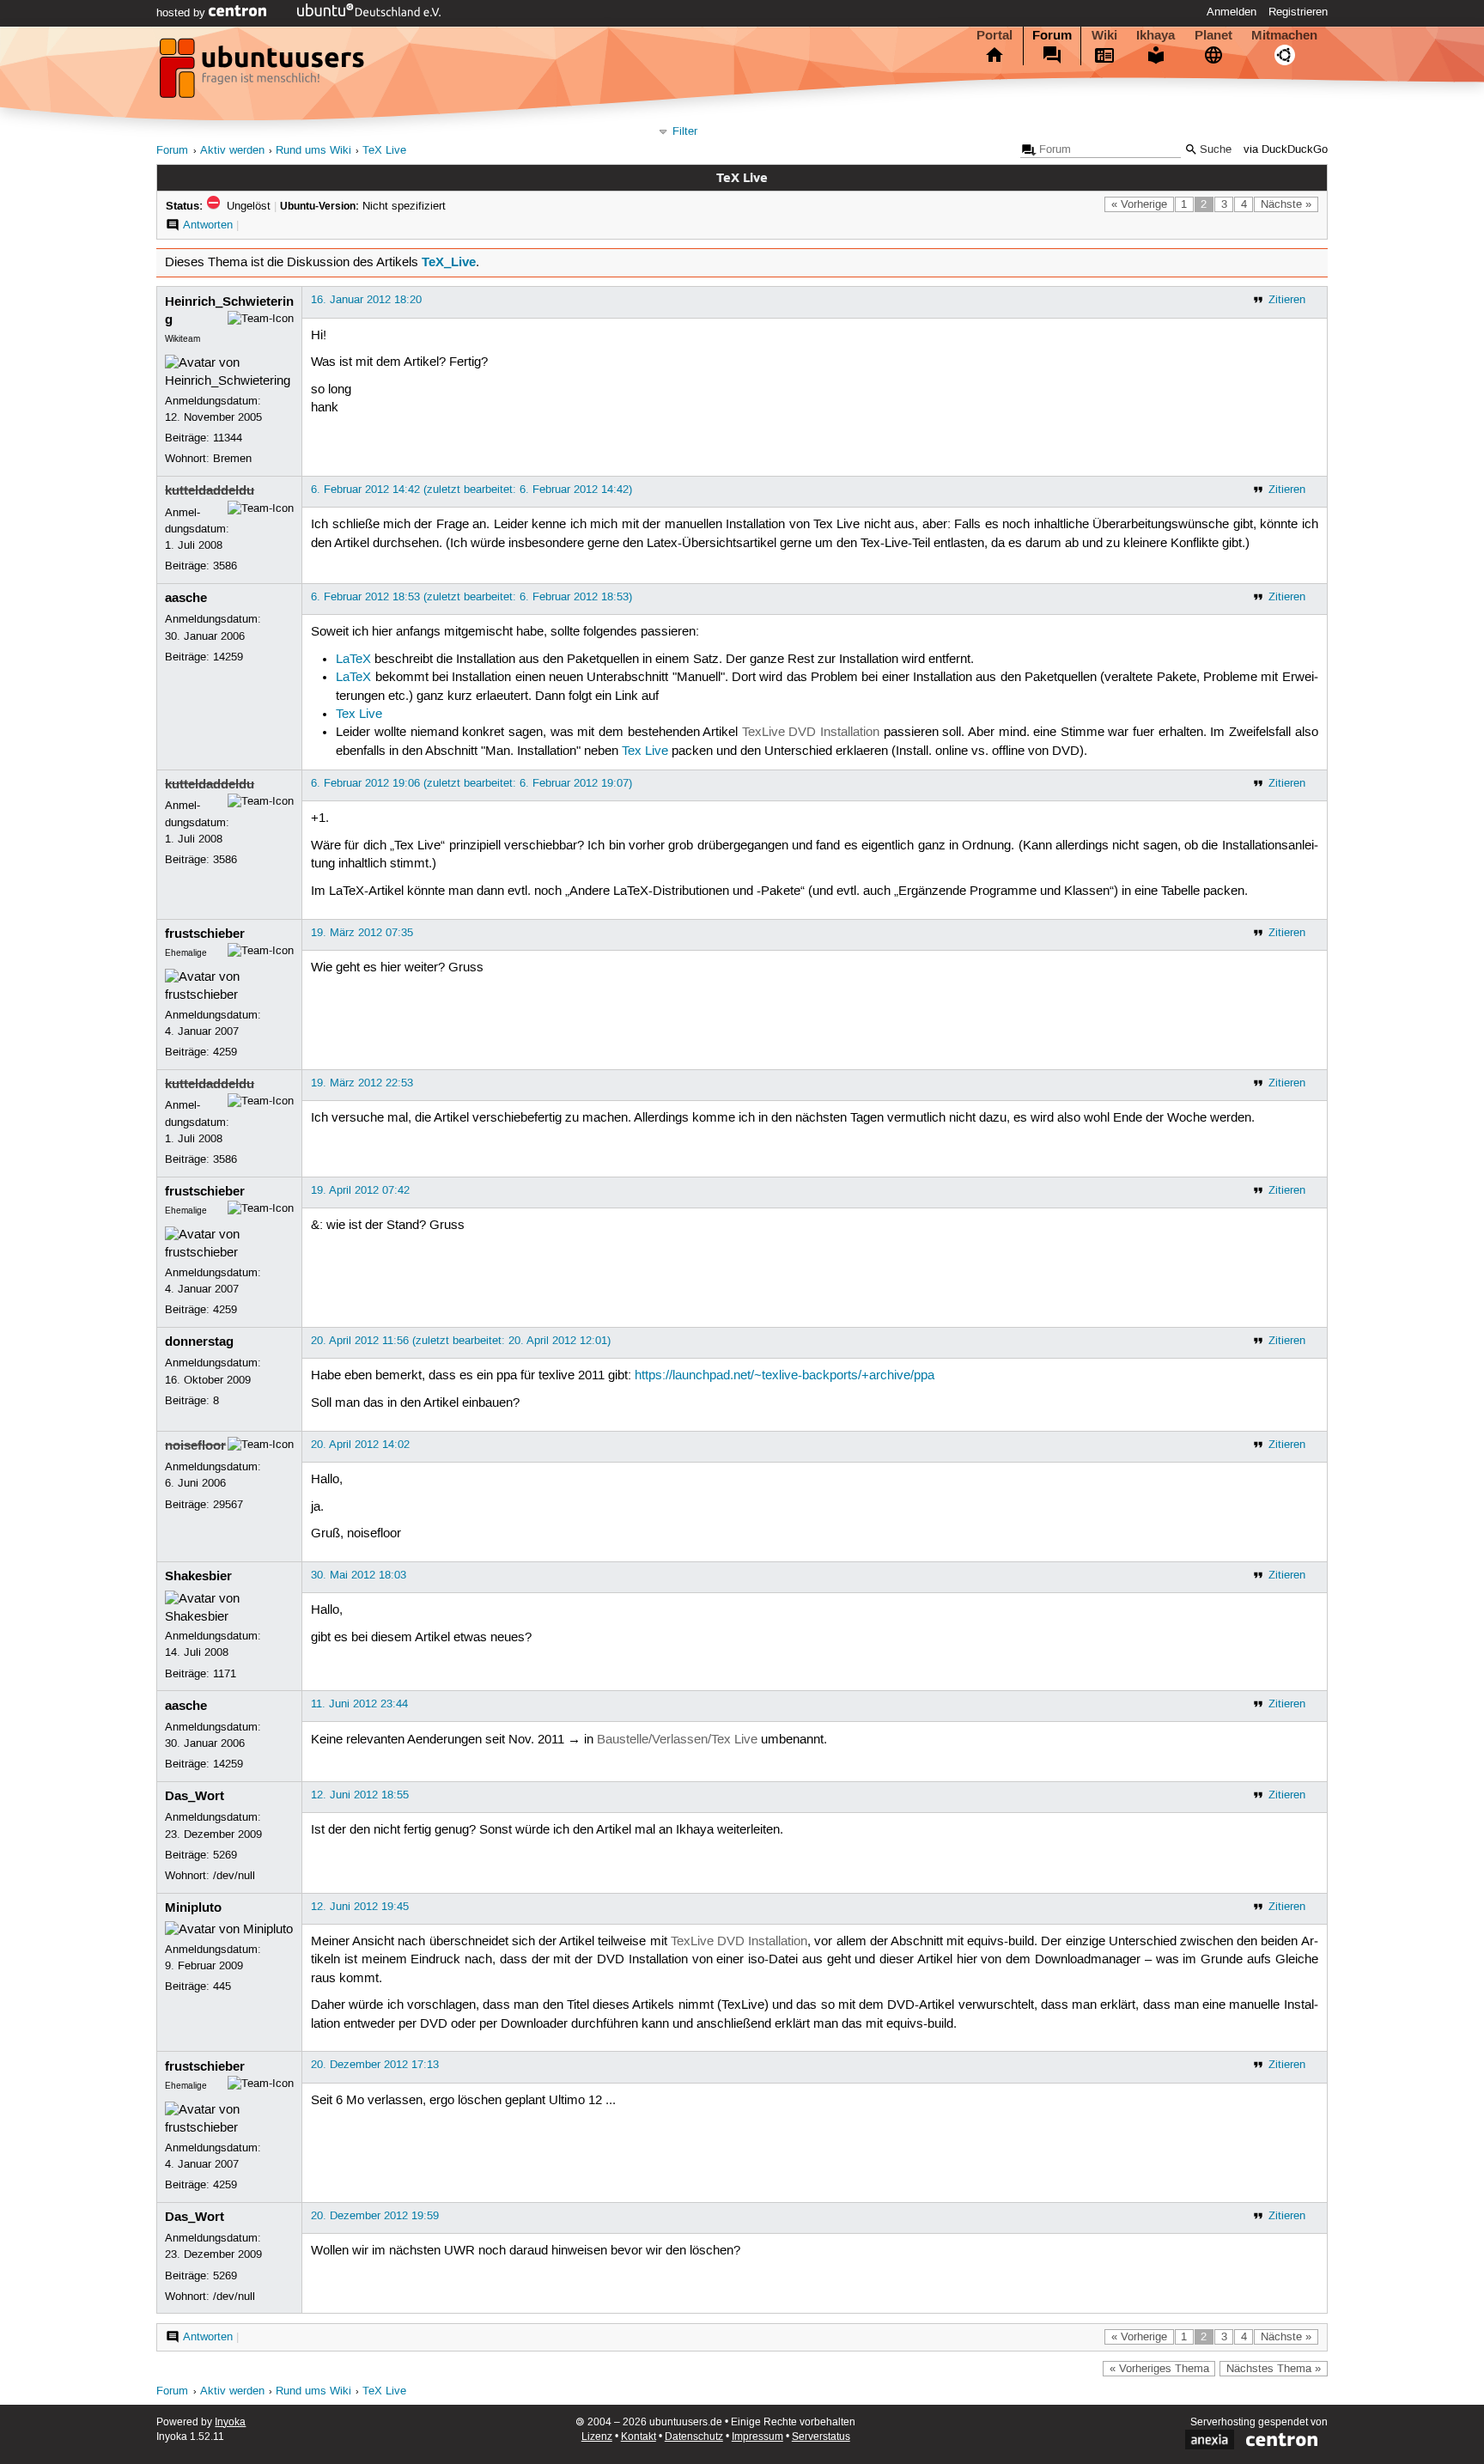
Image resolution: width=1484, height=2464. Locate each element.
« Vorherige (1139, 204)
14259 (228, 657)
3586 (225, 566)
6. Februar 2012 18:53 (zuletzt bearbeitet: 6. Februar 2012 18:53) (471, 597)
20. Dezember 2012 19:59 (375, 2216)
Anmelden (1232, 12)
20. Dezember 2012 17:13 (375, 2065)
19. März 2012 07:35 (362, 933)
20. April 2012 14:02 (360, 1445)
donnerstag (199, 1342)
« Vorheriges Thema (1159, 2369)
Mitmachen (1284, 35)
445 (222, 1986)
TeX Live (384, 151)
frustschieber (205, 934)
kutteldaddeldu (210, 490)
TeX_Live (449, 262)
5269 (225, 1855)
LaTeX (353, 660)
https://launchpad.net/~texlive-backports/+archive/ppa (785, 1376)
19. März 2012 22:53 (362, 1083)
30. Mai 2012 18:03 (359, 1575)
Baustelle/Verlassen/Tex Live (677, 1740)
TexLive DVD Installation (811, 733)
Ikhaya (1156, 35)
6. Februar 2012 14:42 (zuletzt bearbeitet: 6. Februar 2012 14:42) (471, 490)
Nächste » (1286, 204)
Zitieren (1287, 300)
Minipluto (193, 1907)
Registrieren (1298, 12)
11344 (228, 438)
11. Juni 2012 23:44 (359, 1704)
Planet (1213, 35)
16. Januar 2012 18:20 (366, 300)
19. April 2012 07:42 (360, 1190)
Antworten (208, 225)
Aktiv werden (232, 151)
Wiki (1104, 35)
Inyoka (230, 2422)
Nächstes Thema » (1274, 2369)
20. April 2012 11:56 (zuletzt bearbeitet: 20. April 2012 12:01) (461, 1341)
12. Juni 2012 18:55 (360, 1795)
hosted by (182, 13)
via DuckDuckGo (1286, 150)
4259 (225, 1052)
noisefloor (195, 1445)
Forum (1052, 35)
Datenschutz (694, 2437)
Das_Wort (195, 1796)
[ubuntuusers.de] (264, 73)
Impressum (757, 2437)
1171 (225, 1674)
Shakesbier (198, 1576)
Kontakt (639, 2437)
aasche (186, 598)
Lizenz (597, 2437)
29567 (228, 1505)
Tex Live (359, 715)
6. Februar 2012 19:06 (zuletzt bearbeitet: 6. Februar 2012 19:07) (471, 783)
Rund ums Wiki (313, 151)
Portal (994, 35)
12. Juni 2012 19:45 (360, 1907)
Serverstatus (821, 2437)
